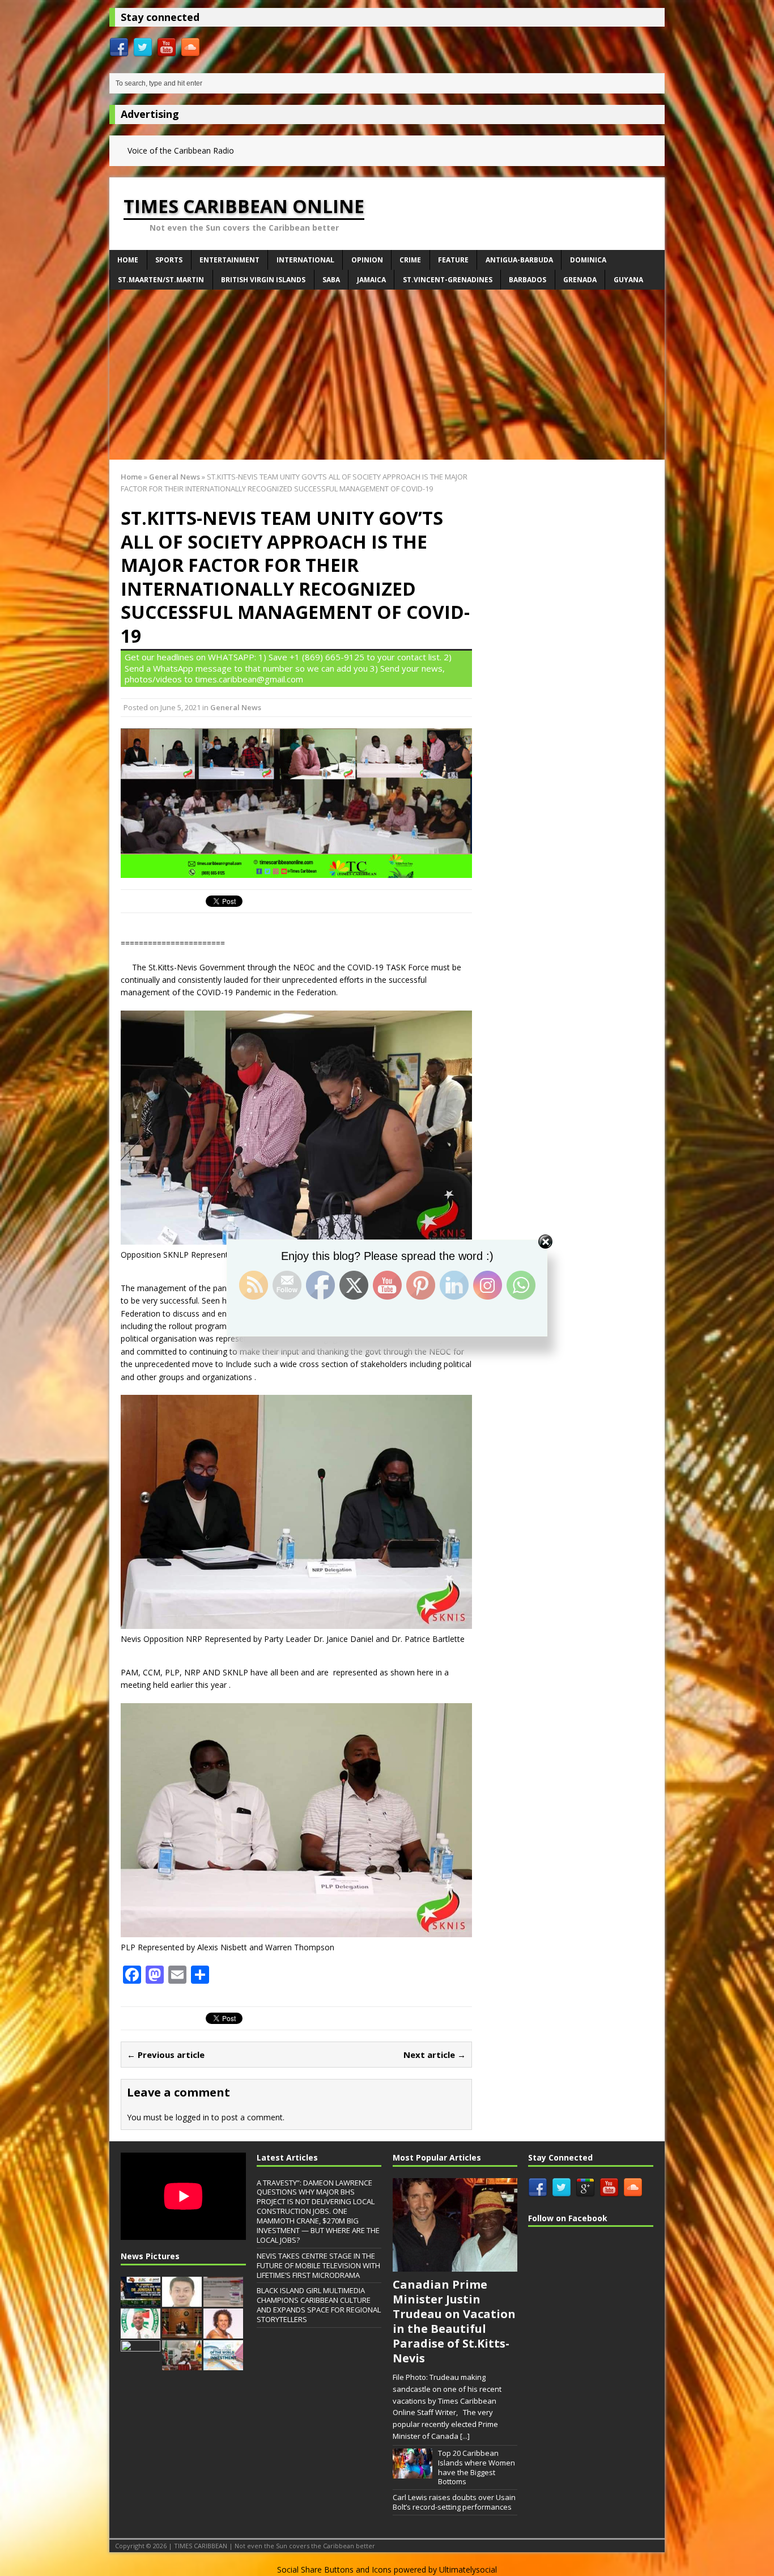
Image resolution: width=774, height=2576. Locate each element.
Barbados (528, 280)
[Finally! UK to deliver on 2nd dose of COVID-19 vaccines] (223, 2301)
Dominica (588, 260)
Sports (169, 260)
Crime (410, 260)
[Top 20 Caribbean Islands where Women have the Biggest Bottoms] (412, 2472)
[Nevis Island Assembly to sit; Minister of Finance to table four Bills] (182, 2364)
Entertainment (229, 260)
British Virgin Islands (263, 280)
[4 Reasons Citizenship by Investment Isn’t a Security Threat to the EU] (223, 2364)
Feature (453, 260)
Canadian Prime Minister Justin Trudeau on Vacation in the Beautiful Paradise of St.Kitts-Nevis (454, 2321)
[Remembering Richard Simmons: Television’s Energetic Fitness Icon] (223, 2332)
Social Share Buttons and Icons (334, 2569)
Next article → (435, 2055)
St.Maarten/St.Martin (161, 280)
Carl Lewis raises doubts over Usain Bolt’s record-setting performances (454, 2502)
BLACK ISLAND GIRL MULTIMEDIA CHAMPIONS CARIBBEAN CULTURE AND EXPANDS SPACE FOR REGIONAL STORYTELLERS (319, 2305)
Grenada (580, 280)
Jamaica (371, 280)
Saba (331, 280)
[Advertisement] (387, 375)
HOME (128, 260)
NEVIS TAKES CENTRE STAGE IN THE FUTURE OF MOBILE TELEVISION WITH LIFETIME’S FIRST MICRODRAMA (318, 2265)
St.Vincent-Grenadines (448, 280)
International (305, 260)
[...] (465, 2436)
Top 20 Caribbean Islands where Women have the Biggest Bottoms (477, 2467)
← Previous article (166, 2055)
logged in (192, 2117)
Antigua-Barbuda (519, 260)
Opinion (367, 260)
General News (236, 707)
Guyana (628, 280)
